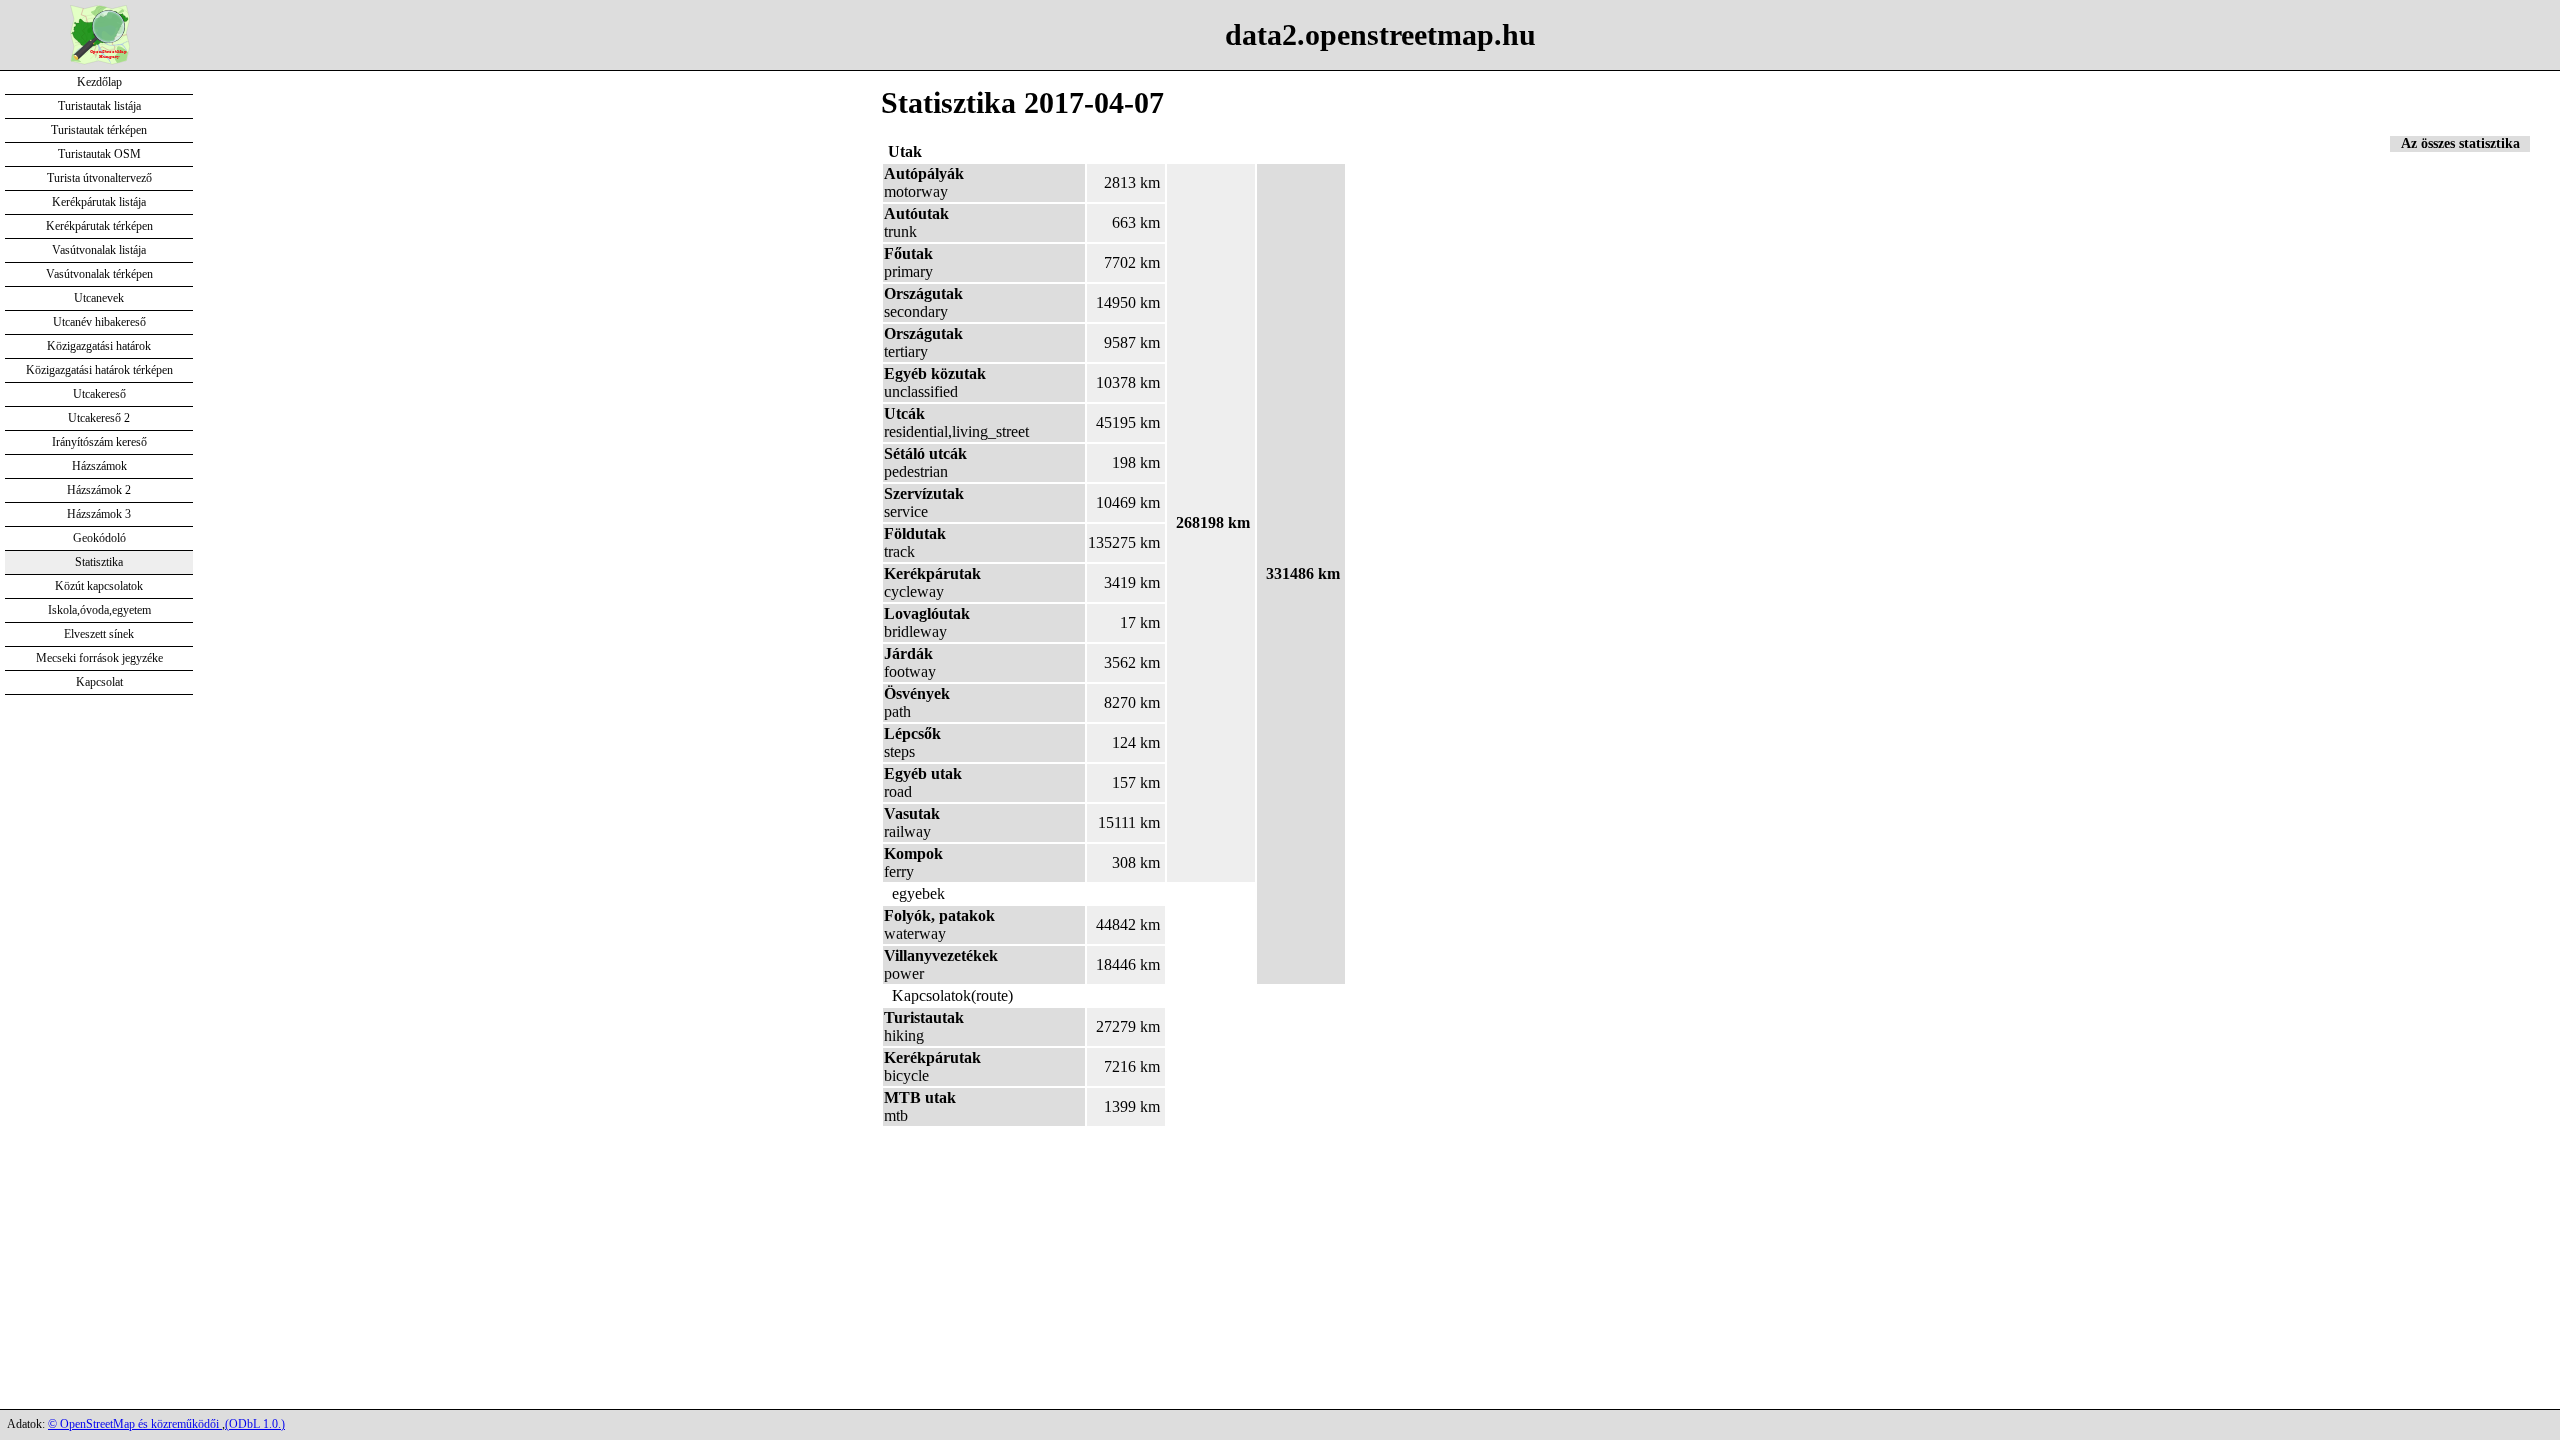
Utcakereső (99, 394)
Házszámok (99, 466)
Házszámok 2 (99, 490)
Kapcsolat (99, 682)
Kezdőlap (99, 82)
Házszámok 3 (99, 514)
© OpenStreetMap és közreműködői (135, 1424)
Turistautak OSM (99, 154)
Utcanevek (99, 298)
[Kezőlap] (100, 59)
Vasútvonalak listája (99, 250)
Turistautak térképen (99, 130)
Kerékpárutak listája (99, 202)
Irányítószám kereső (99, 442)
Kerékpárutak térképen (99, 226)
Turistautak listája (99, 106)
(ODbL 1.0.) (255, 1424)
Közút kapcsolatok (99, 586)
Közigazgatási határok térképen (99, 370)
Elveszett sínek (99, 634)
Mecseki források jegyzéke (99, 658)
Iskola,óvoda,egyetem (99, 610)
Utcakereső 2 (99, 418)
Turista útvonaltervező (99, 178)
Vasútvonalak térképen (99, 274)
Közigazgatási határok (99, 346)
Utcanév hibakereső (99, 322)
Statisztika (99, 562)
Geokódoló (99, 538)
